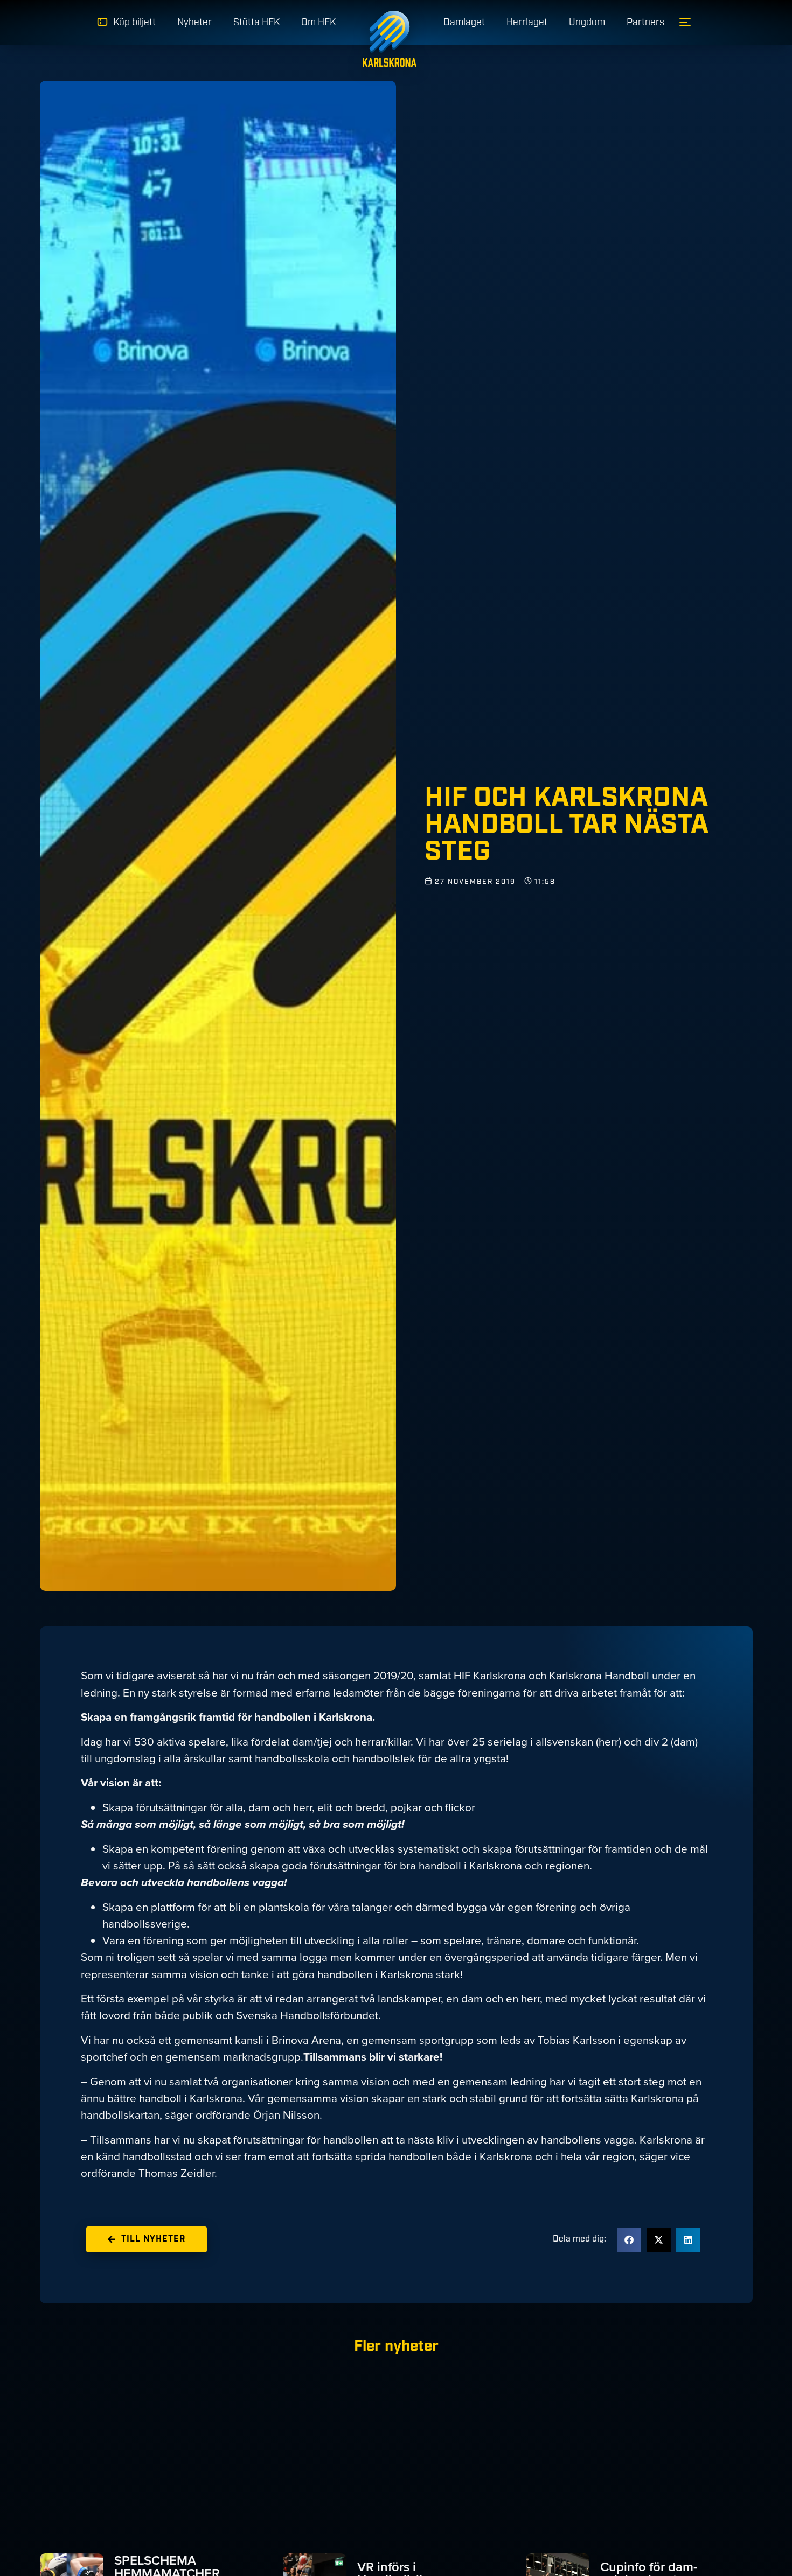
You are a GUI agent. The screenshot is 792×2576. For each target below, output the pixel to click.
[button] (629, 2240)
